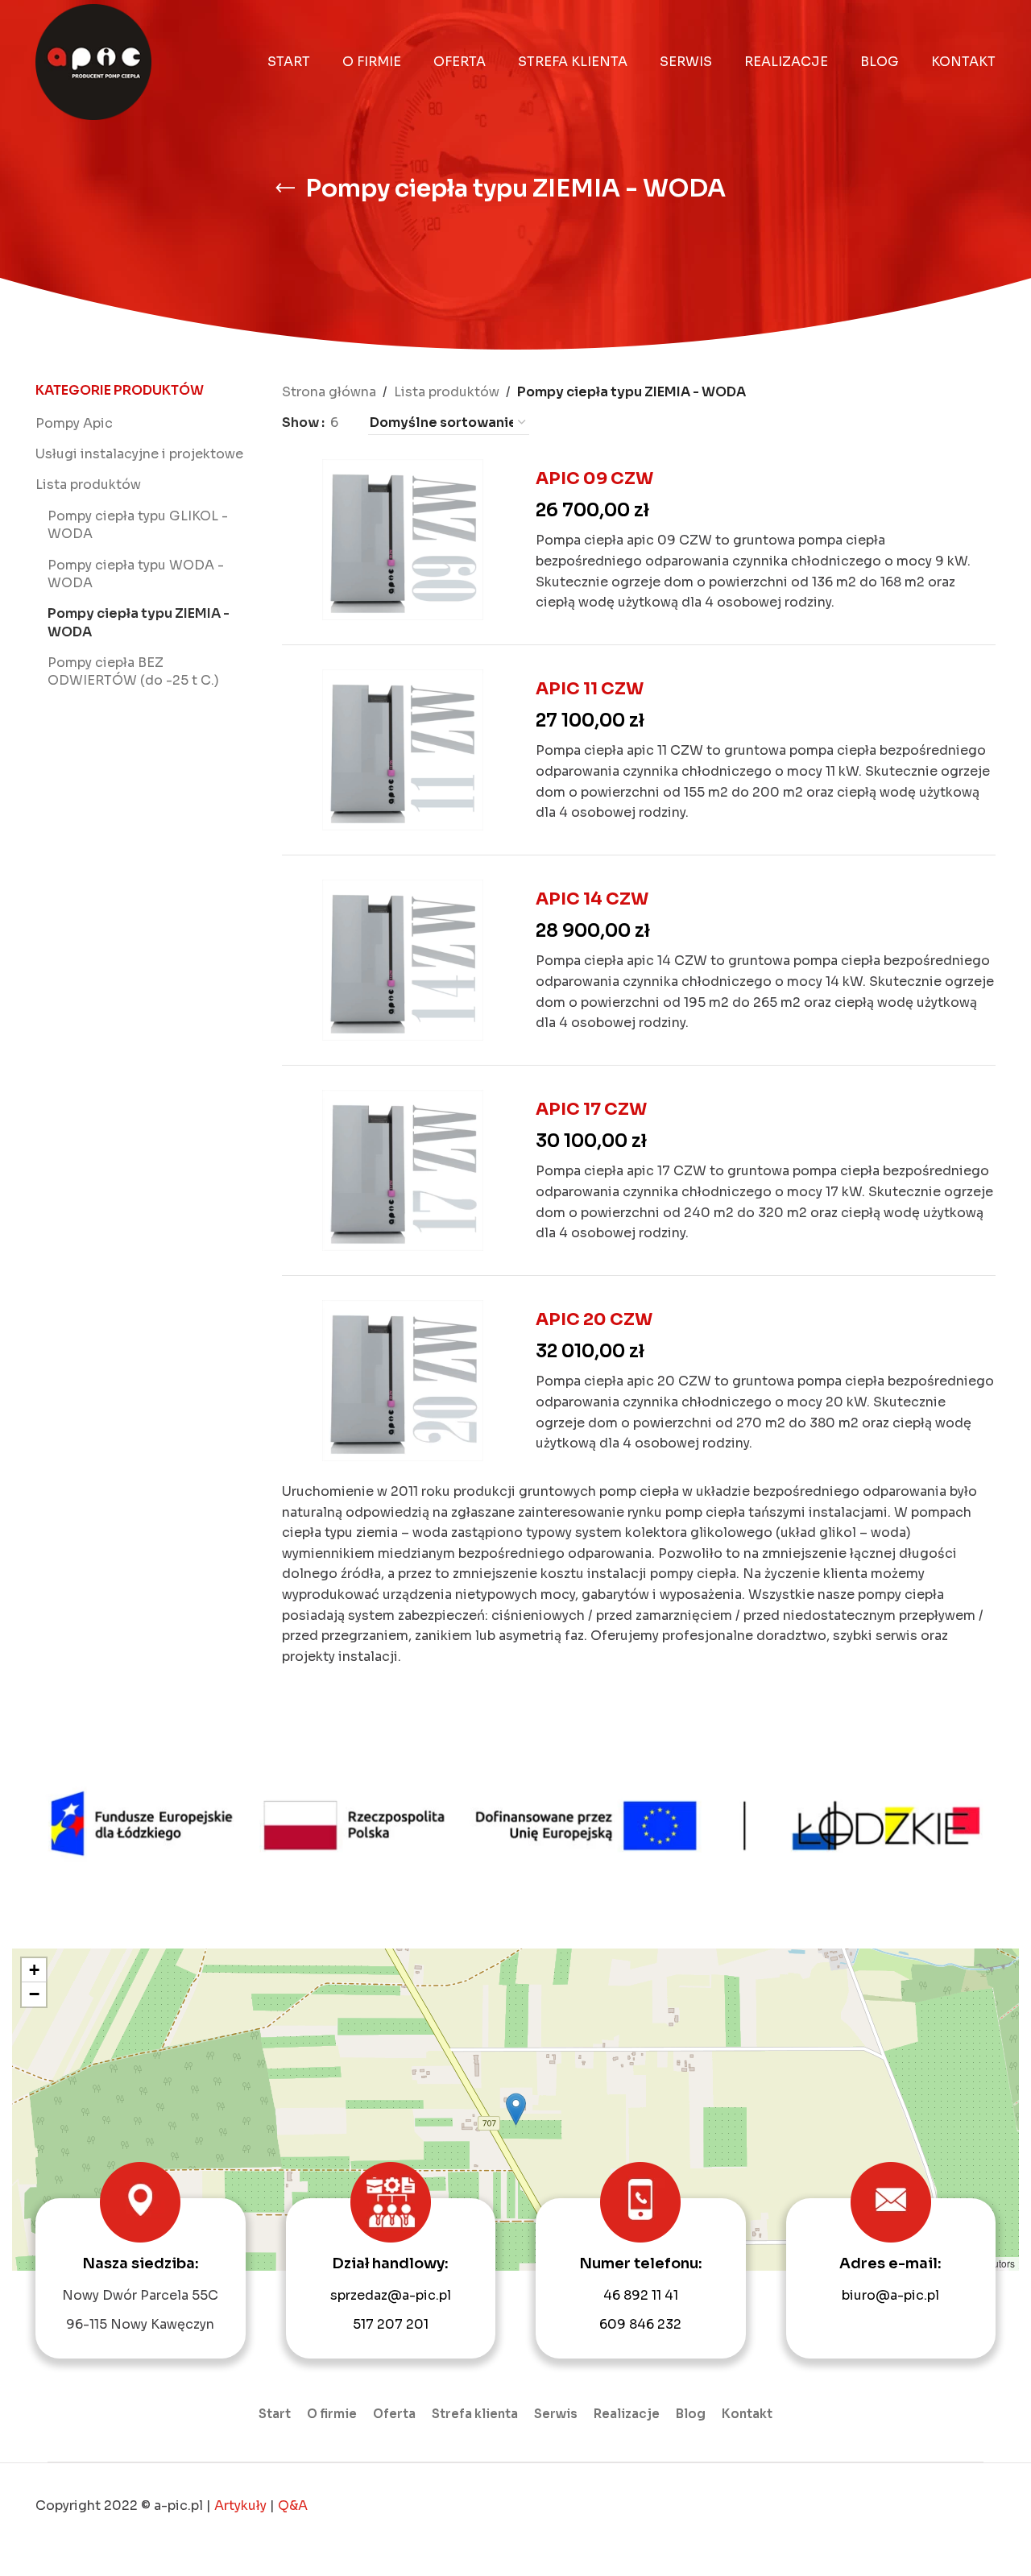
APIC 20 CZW (594, 1319)
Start (275, 2414)
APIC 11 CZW (590, 689)
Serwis (556, 2414)
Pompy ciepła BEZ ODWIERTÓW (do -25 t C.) (133, 671)
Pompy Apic (74, 423)
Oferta (394, 2414)
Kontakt (747, 2414)
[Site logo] (93, 61)
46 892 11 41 (641, 2295)
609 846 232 (640, 2324)
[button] (516, 2109)
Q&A (293, 2506)
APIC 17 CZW (591, 1109)
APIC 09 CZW (594, 478)
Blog (691, 2414)
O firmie (332, 2414)
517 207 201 (391, 2324)
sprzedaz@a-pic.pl (391, 2295)
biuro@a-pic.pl (890, 2295)
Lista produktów (88, 485)
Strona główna (329, 392)
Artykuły (240, 2506)
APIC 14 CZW (592, 899)
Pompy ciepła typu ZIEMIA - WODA (139, 622)
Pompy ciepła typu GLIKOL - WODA (138, 525)
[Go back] (285, 188)
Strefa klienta (475, 2414)
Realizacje (627, 2414)
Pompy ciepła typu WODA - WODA (136, 574)
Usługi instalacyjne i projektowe (139, 454)
